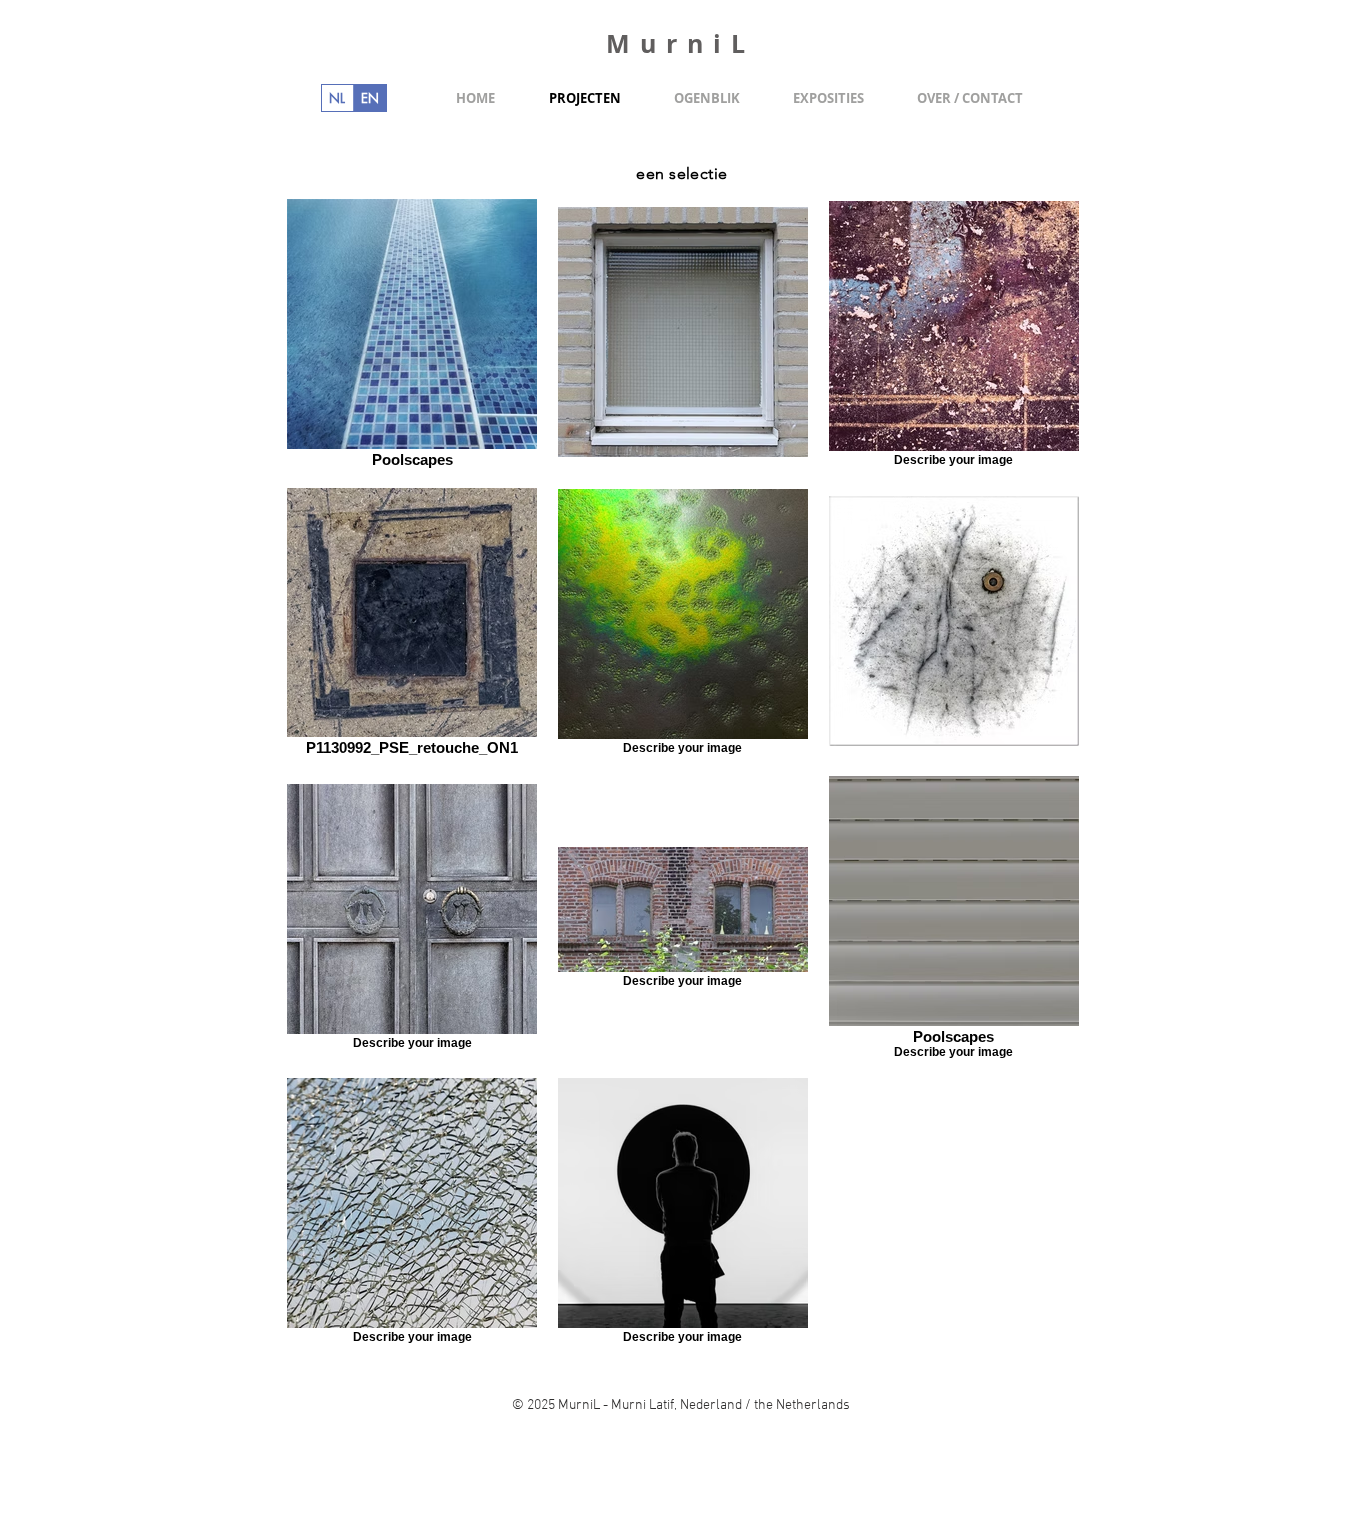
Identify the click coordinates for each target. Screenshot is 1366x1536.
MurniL (680, 43)
